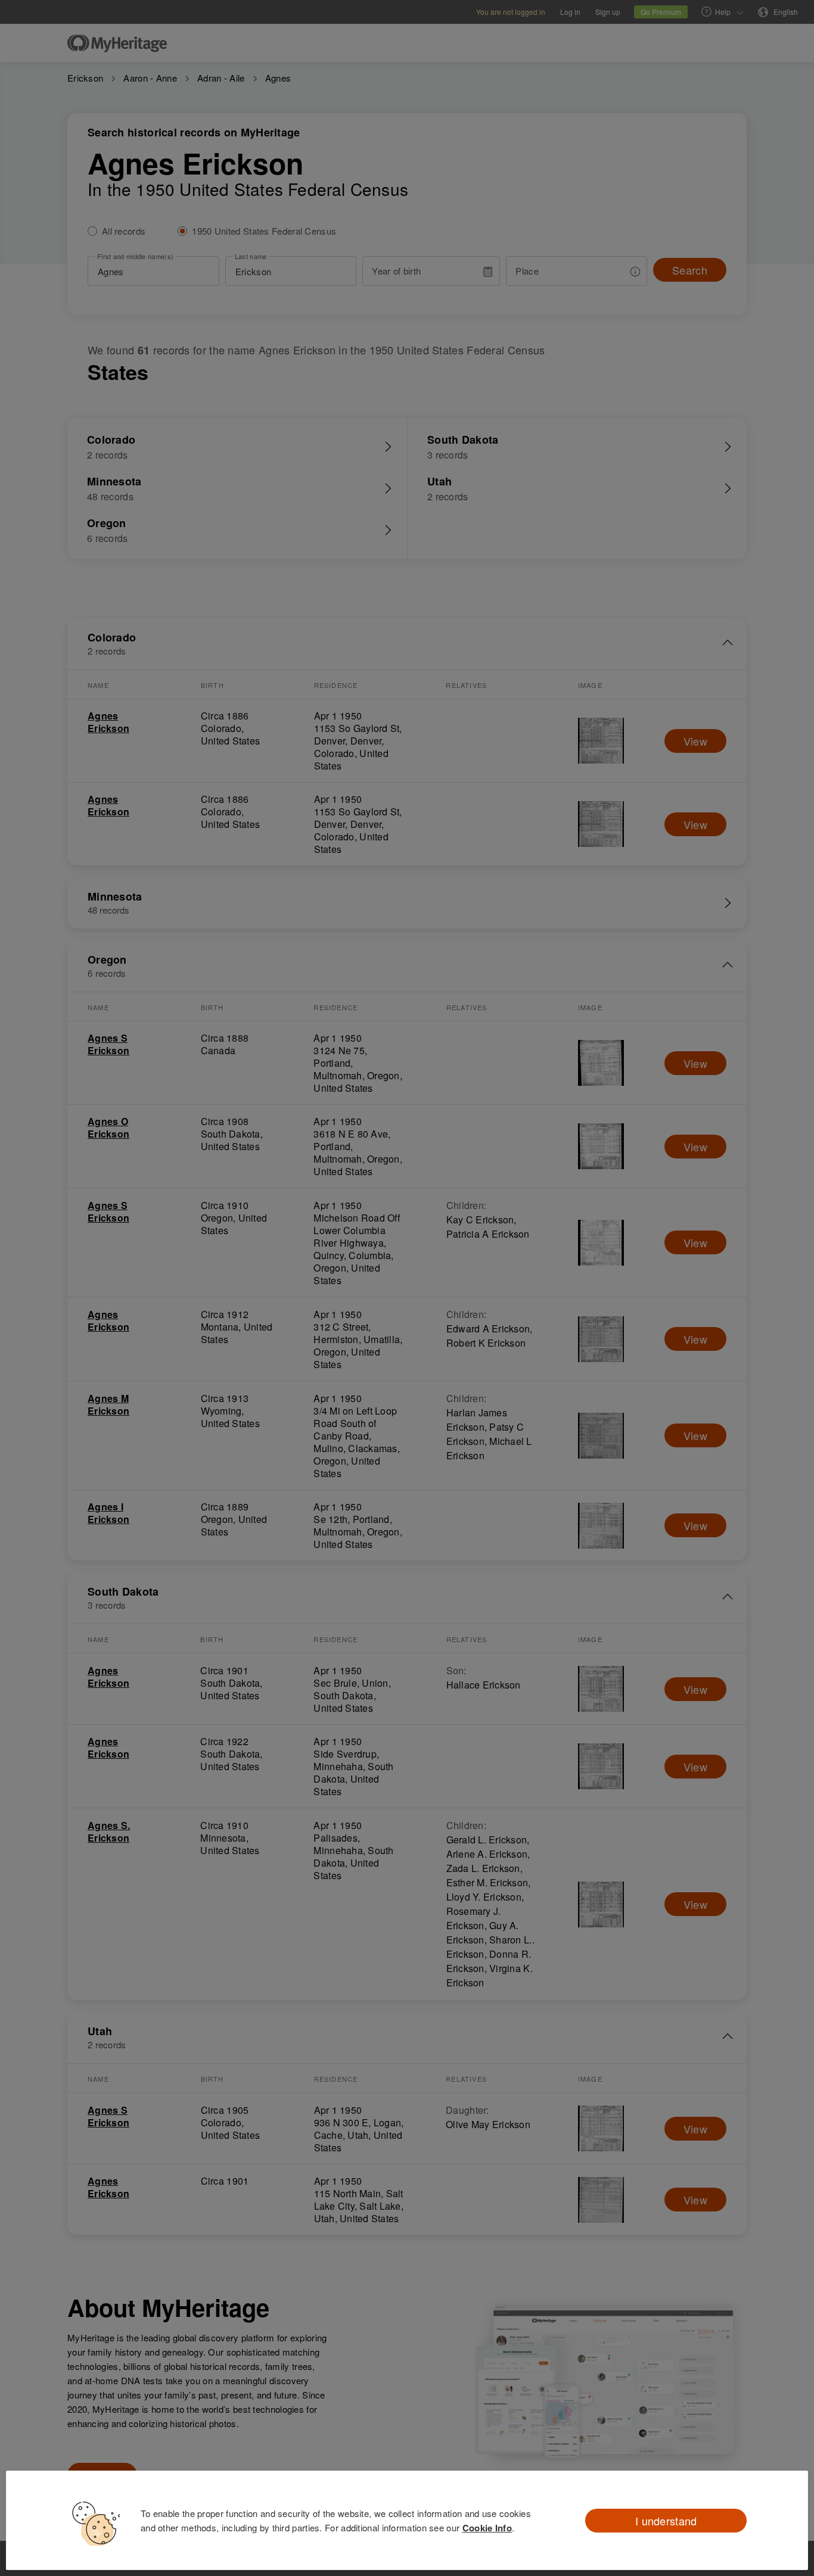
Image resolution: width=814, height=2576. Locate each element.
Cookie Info (487, 2528)
